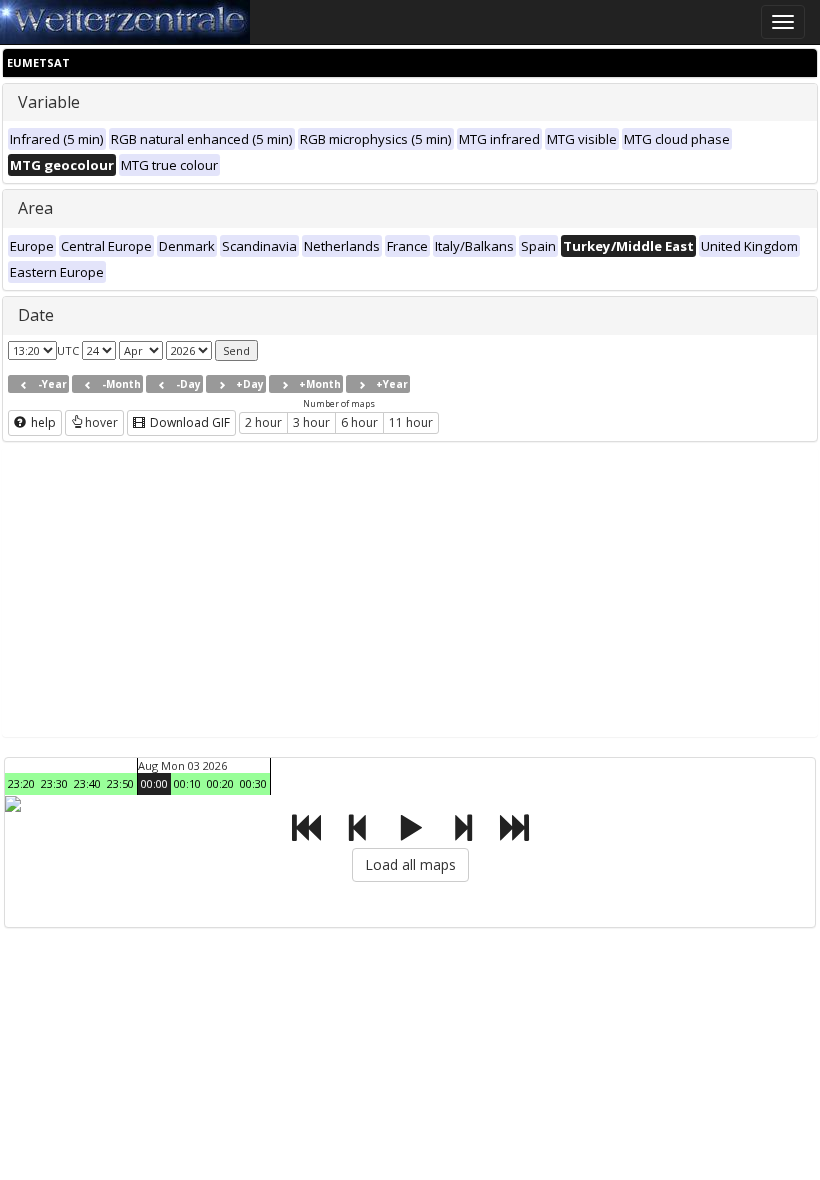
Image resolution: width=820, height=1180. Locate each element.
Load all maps (410, 864)
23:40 (87, 783)
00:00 (154, 783)
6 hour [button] (359, 422)
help (42, 422)
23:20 (21, 783)
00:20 (220, 783)
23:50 (120, 783)
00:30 (253, 783)
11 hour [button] (411, 422)
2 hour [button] (263, 422)
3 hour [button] (311, 422)
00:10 (187, 783)
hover (101, 422)
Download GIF (188, 422)
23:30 (54, 783)
